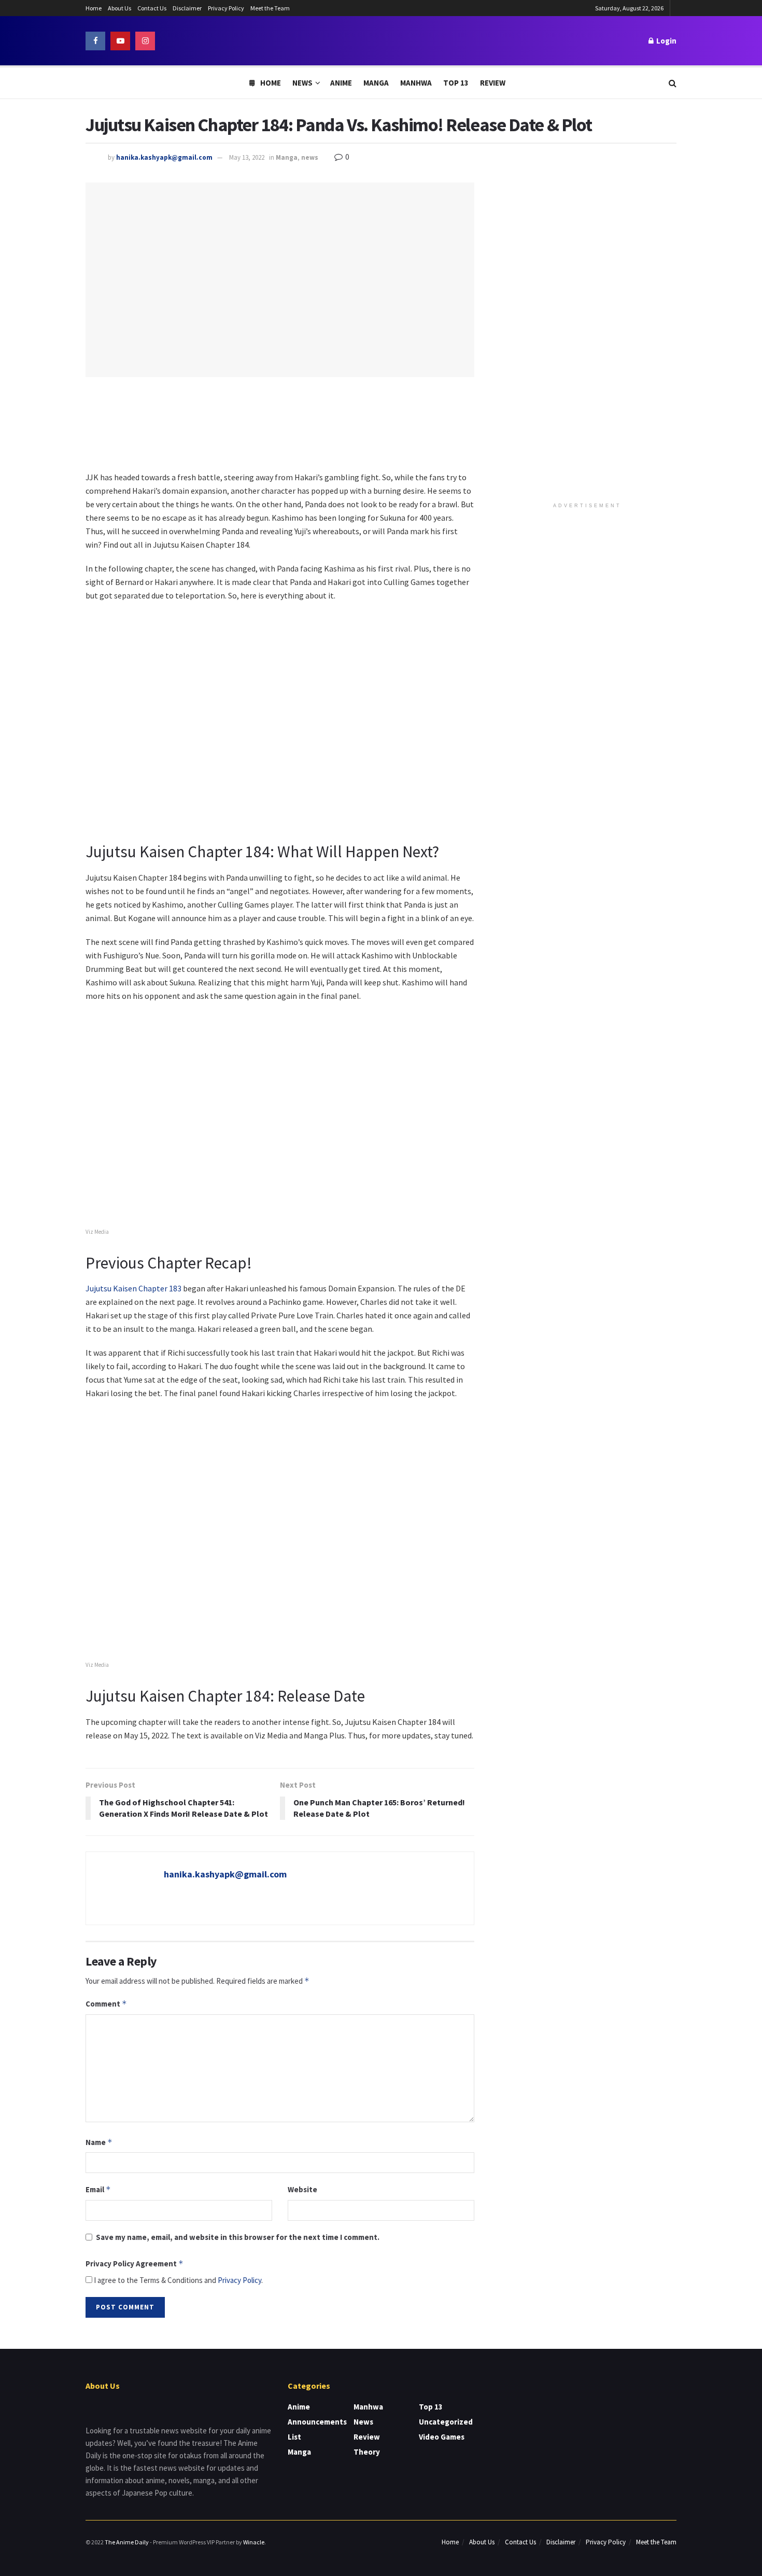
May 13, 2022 (247, 157)
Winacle (254, 2542)
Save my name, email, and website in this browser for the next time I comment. (238, 2237)
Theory (367, 2452)
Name (99, 2142)
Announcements (317, 2422)
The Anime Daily (127, 2542)
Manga (376, 83)
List (294, 2437)
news (310, 157)
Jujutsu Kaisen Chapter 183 (134, 1288)
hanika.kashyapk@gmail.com (164, 157)
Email (98, 2189)
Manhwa (416, 83)
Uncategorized (446, 2422)
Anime (341, 83)
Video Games (442, 2437)
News (302, 83)
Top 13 (456, 83)
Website (302, 2189)
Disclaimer (187, 8)
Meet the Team (270, 8)
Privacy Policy (226, 8)
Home (94, 8)
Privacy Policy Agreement (135, 2264)
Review (493, 83)
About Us (119, 8)
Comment (106, 2004)
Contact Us (152, 8)
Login (666, 41)
